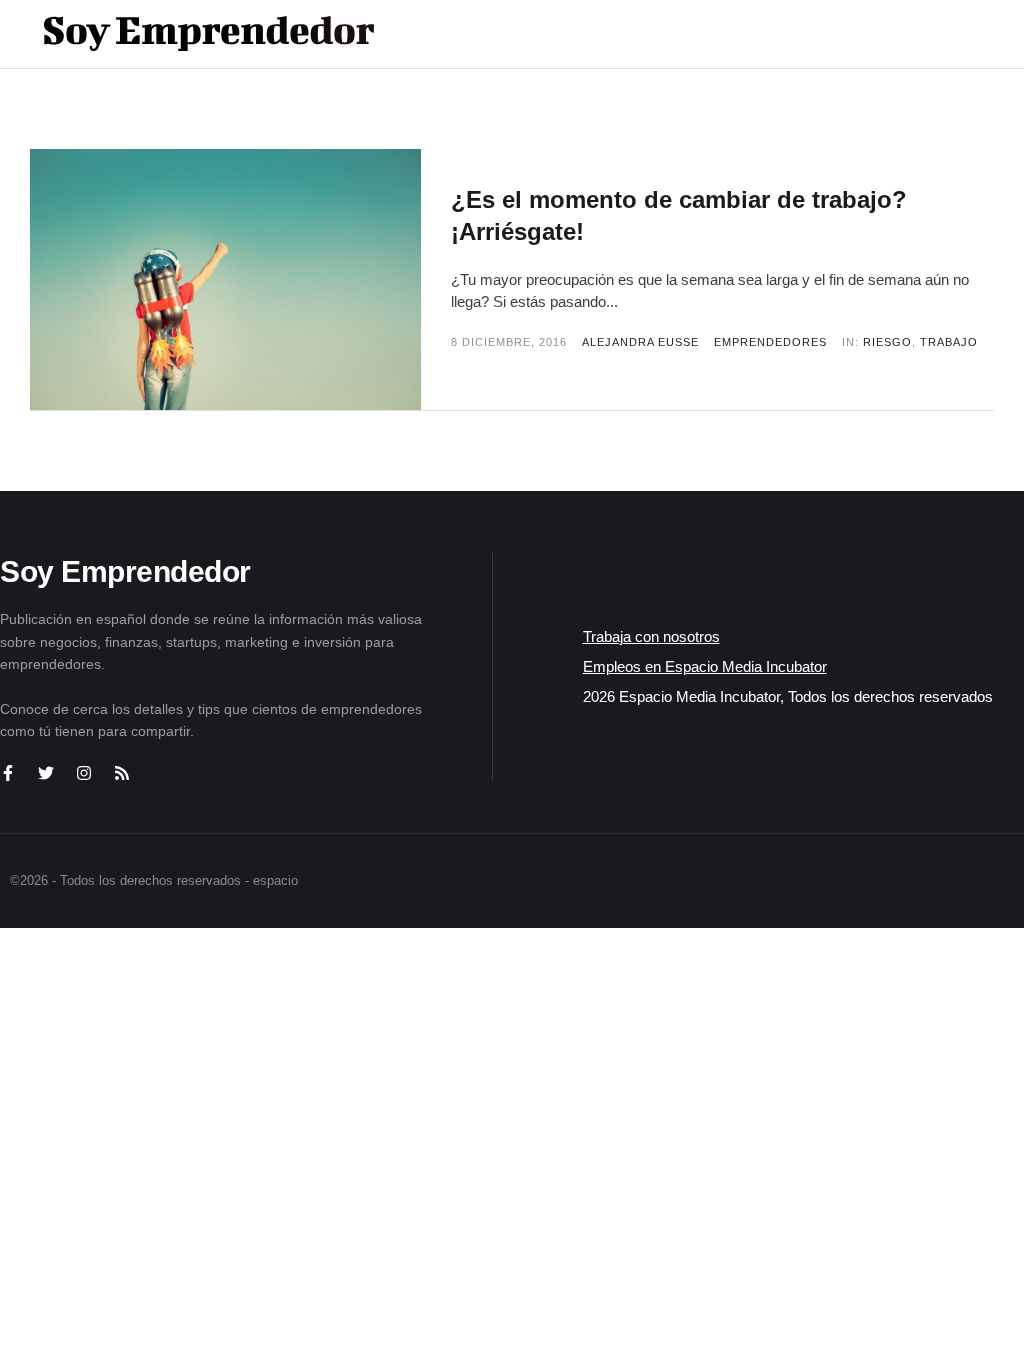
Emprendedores (770, 342)
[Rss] (122, 773)
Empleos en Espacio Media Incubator (705, 666)
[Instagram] (84, 773)
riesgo (887, 342)
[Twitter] (46, 773)
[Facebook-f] (8, 773)
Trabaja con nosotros (651, 636)
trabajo (949, 342)
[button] (925, 34)
